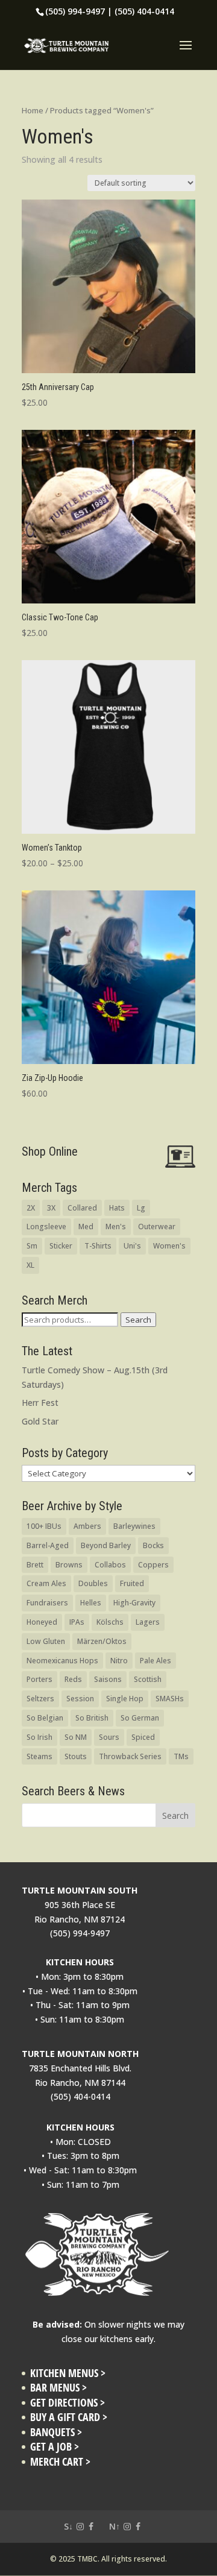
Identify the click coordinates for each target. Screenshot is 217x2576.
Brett (35, 1565)
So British (92, 1718)
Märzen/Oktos (102, 1641)
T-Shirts (98, 1246)
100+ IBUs (44, 1526)
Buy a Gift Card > (69, 2417)
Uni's (132, 1246)
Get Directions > (68, 2403)
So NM (76, 1737)
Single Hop (125, 1699)
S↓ (68, 2526)
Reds (73, 1679)
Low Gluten (46, 1641)
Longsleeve (46, 1227)
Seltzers (40, 1699)
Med (86, 1227)
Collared (82, 1208)
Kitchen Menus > (68, 2373)
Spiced (143, 1737)
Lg (141, 1208)
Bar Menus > (58, 2388)
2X (31, 1208)
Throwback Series (130, 1756)
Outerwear (157, 1227)
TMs (181, 1756)
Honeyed (42, 1622)
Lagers (148, 1622)
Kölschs (110, 1622)
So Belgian (45, 1718)
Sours (109, 1737)
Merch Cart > (60, 2462)
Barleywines (134, 1526)
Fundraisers (47, 1603)
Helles (91, 1603)
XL (30, 1265)
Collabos (110, 1565)
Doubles (93, 1583)
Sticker (61, 1246)
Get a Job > (55, 2447)
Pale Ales (156, 1661)
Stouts (76, 1756)
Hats (117, 1208)
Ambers (87, 1526)
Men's (116, 1227)
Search (138, 1320)
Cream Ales (46, 1583)
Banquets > (56, 2432)
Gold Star (40, 1421)
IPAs (77, 1622)
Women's (169, 1246)
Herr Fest (40, 1403)
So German (140, 1718)
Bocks (153, 1545)
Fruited (132, 1583)
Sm (32, 1246)
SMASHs (170, 1699)
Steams (39, 1756)
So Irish (39, 1737)
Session (80, 1699)
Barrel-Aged (48, 1545)
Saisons (108, 1679)
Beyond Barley (106, 1545)
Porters (39, 1679)
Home (33, 110)
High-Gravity (134, 1603)
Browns (69, 1565)
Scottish (148, 1679)
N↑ (115, 2526)
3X (51, 1208)
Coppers (153, 1565)
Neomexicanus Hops (62, 1661)
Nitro (119, 1661)
